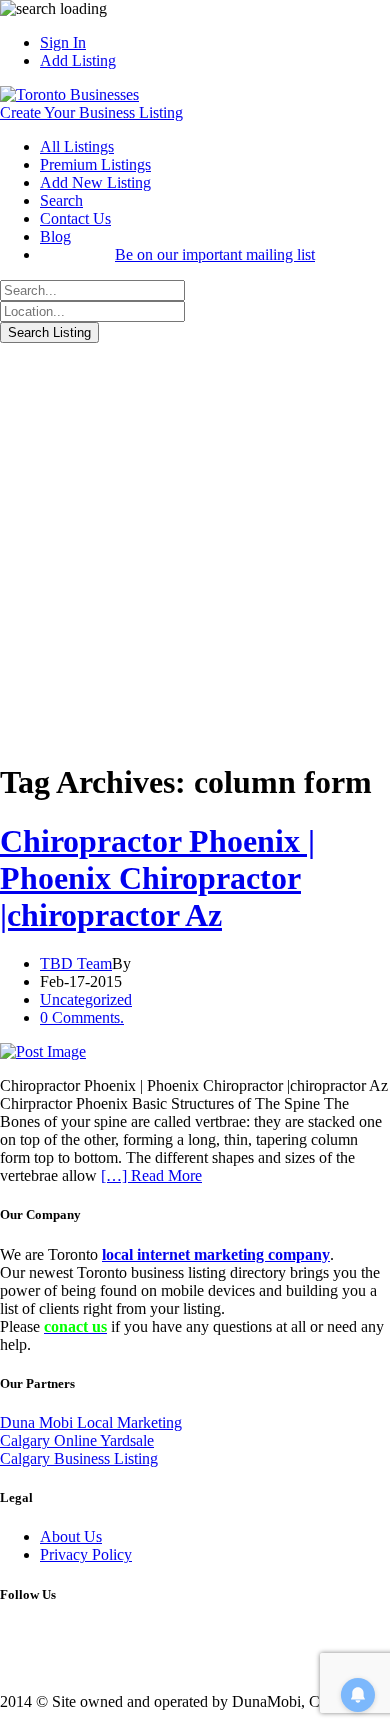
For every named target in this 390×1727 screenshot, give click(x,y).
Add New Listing (95, 182)
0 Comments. (82, 1017)
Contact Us (75, 218)
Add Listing (78, 60)
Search (61, 200)
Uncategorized (86, 999)
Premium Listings (95, 164)
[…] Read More (151, 1175)
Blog (55, 236)
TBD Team (76, 963)
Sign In (63, 42)
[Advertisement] (195, 548)
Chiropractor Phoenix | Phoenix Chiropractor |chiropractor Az (157, 878)
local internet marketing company (216, 1254)
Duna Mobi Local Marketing (91, 1422)
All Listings (77, 146)
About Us (71, 1536)
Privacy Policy (86, 1554)
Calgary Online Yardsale (77, 1440)
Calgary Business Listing (79, 1458)
